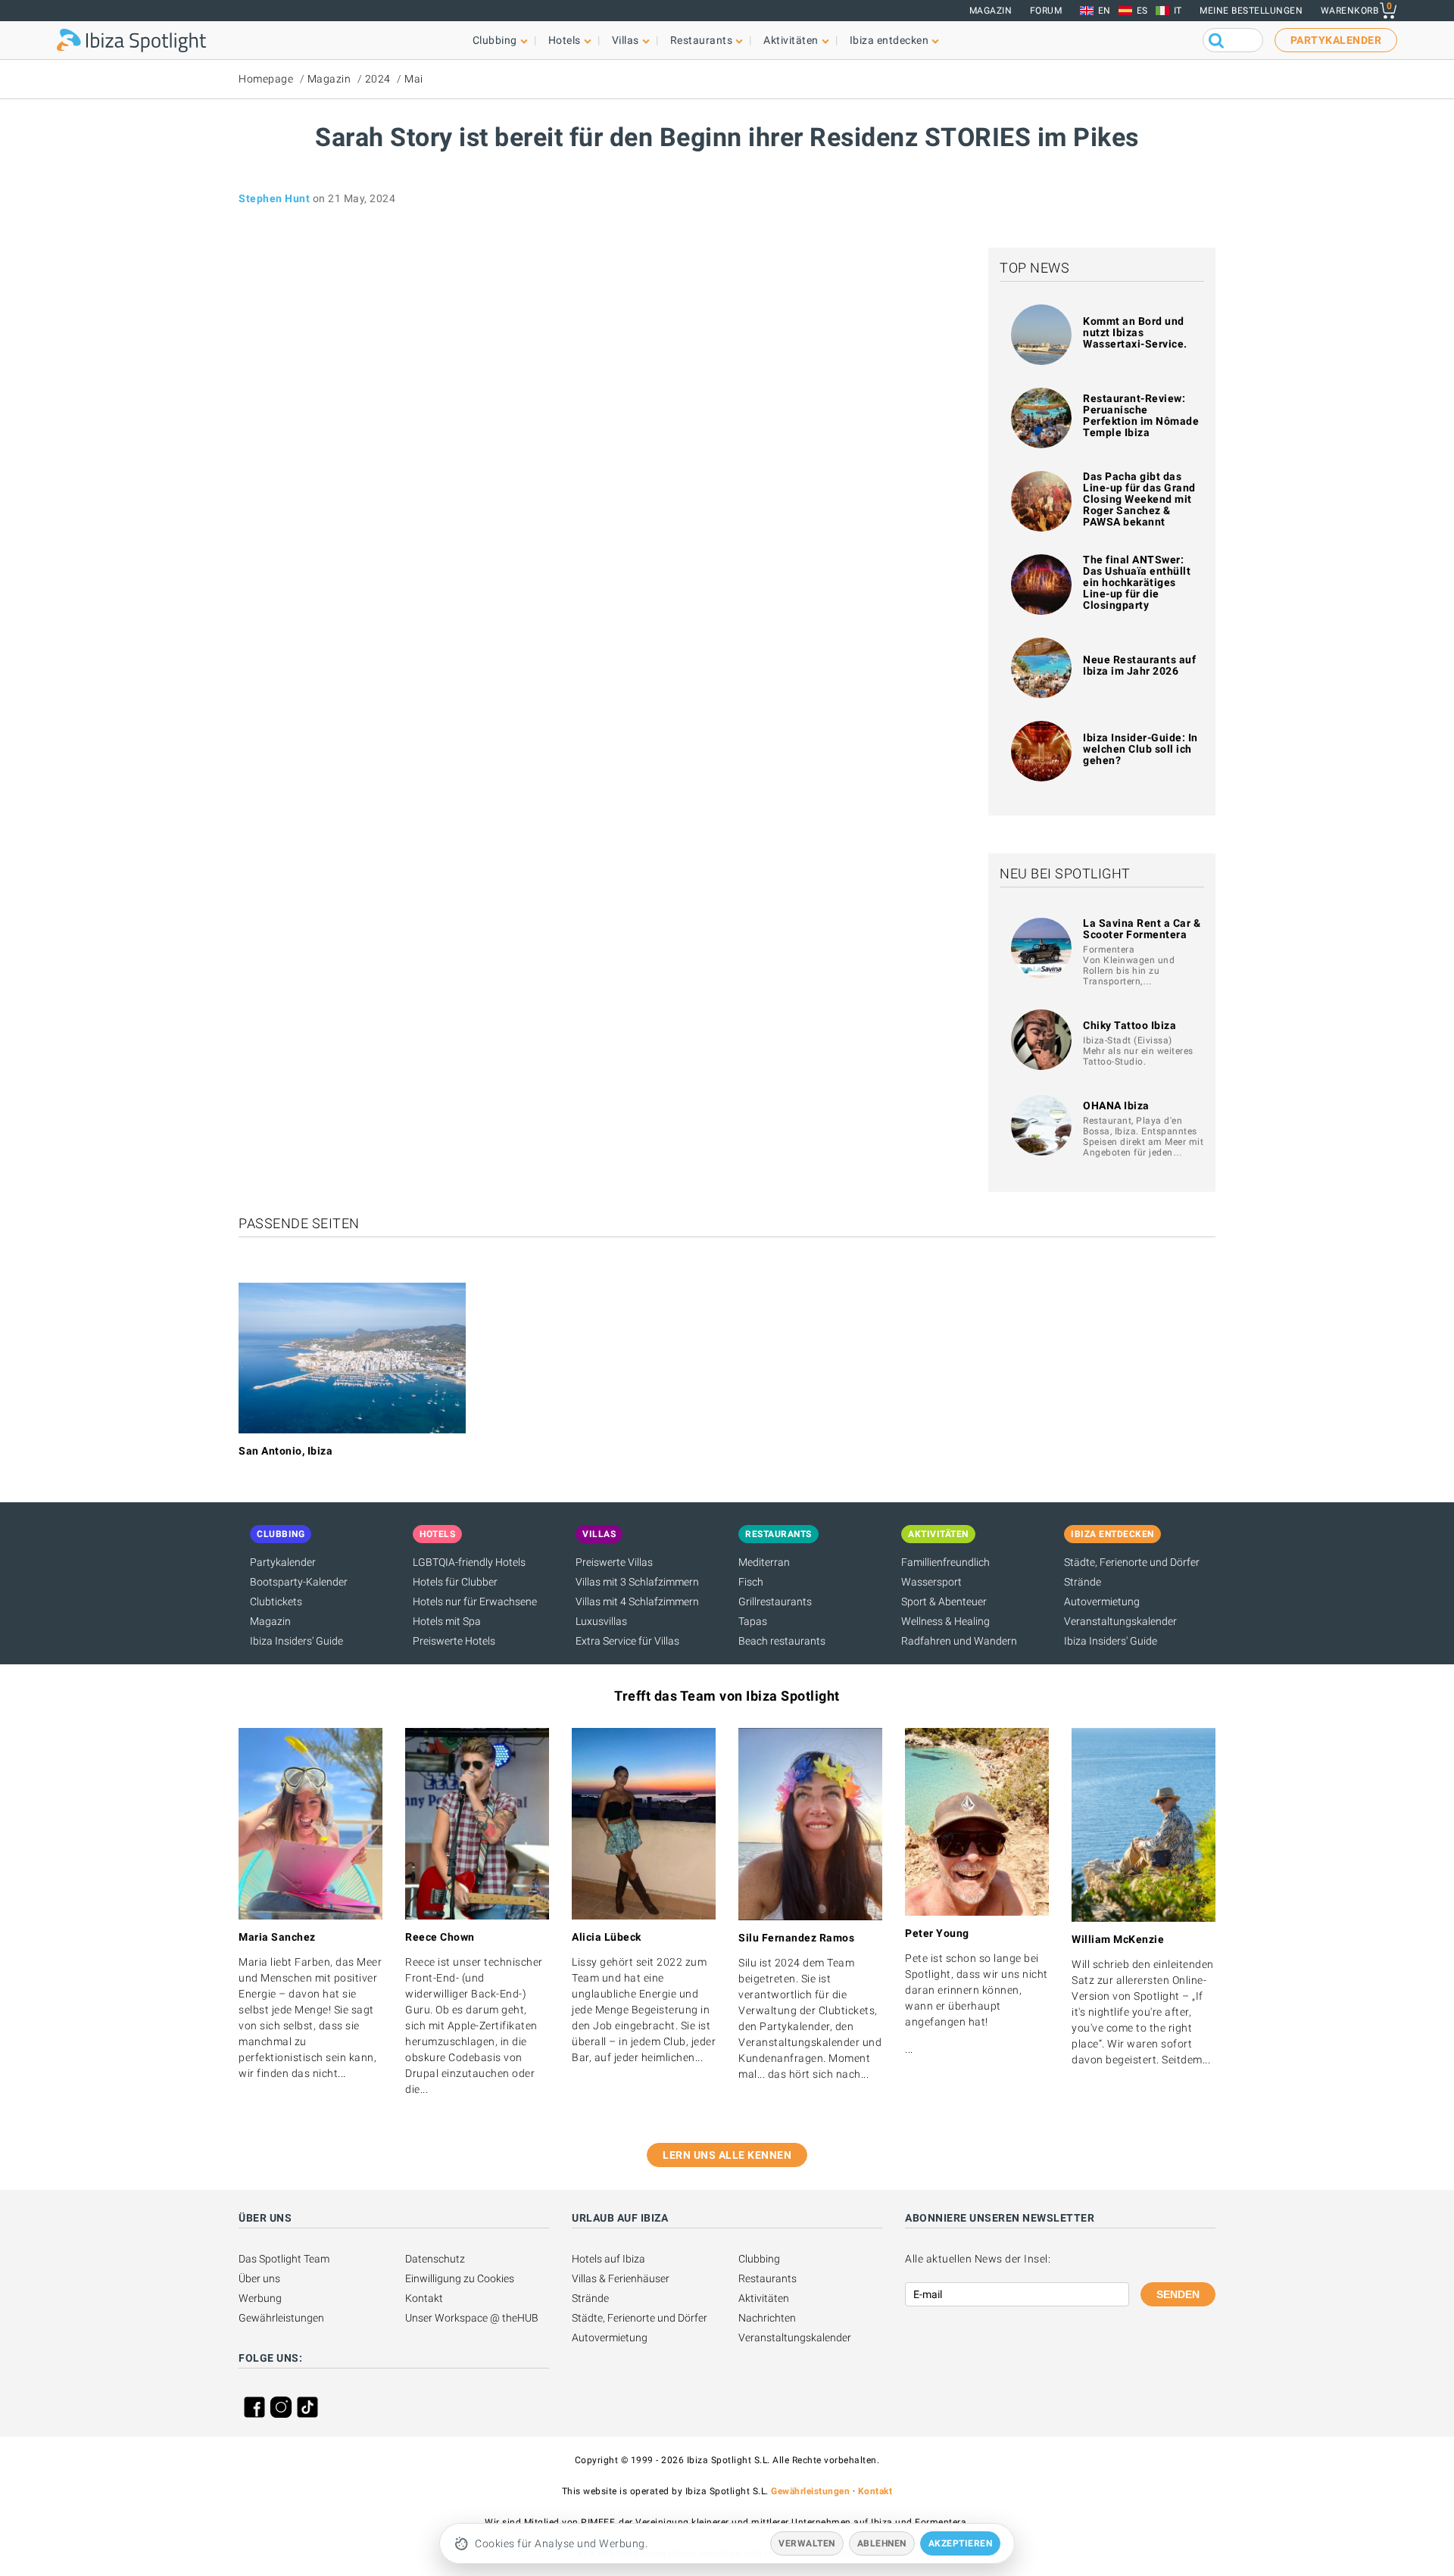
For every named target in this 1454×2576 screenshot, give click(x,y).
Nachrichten (767, 2318)
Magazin (991, 11)
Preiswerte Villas (614, 1562)
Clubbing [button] (495, 40)
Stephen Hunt (274, 198)
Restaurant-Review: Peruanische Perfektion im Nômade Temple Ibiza (1141, 415)
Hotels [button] (565, 40)
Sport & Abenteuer (944, 1601)
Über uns (259, 2278)
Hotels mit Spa (447, 1621)
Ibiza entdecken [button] (889, 40)
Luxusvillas (601, 1621)
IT (1178, 11)
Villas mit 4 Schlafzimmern (637, 1601)
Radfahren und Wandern (959, 1641)
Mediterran (764, 1562)
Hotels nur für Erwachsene (475, 1601)
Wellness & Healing (945, 1621)
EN (1105, 11)
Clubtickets (276, 1601)
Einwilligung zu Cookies (460, 2278)
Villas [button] (626, 40)
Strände (1083, 1582)
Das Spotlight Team (284, 2259)
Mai (414, 79)
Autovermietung (1102, 1601)
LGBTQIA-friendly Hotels (469, 1562)
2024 (378, 79)
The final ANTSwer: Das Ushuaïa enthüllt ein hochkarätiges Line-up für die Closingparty (1137, 582)
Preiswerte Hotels (454, 1641)
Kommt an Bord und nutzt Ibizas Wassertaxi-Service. (1135, 332)
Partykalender (283, 1562)
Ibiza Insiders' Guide (296, 1641)
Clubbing (759, 2259)
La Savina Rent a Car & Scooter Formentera (1142, 929)
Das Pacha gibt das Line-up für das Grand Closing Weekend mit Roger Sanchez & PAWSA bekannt (1139, 499)
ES (1142, 11)
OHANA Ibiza (1116, 1106)
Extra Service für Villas (627, 1641)
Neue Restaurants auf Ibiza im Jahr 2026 (1139, 665)
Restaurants (768, 2278)
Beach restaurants (782, 1641)
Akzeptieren (961, 2543)
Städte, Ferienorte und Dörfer (1132, 1562)
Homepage (266, 79)
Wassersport (931, 1582)
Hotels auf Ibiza (608, 2259)
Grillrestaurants (775, 1601)
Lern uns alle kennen (727, 2155)
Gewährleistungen (281, 2318)
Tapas (753, 1621)
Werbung (260, 2298)
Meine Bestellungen (1251, 11)
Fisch (751, 1582)
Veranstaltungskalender (1120, 1621)
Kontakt (424, 2298)
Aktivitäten (764, 2298)
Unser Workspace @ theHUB (472, 2318)
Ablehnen (882, 2543)
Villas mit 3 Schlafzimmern (637, 1582)
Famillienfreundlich (945, 1562)
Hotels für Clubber (455, 1582)
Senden (1178, 2294)
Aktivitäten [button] (791, 40)
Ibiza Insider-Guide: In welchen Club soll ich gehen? (1140, 749)
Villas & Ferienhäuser (621, 2278)
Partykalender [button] (1336, 40)
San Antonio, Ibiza (285, 1451)
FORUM (1046, 11)
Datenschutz (435, 2259)
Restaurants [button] (702, 40)
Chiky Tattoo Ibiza (1130, 1025)
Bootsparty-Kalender (299, 1582)
